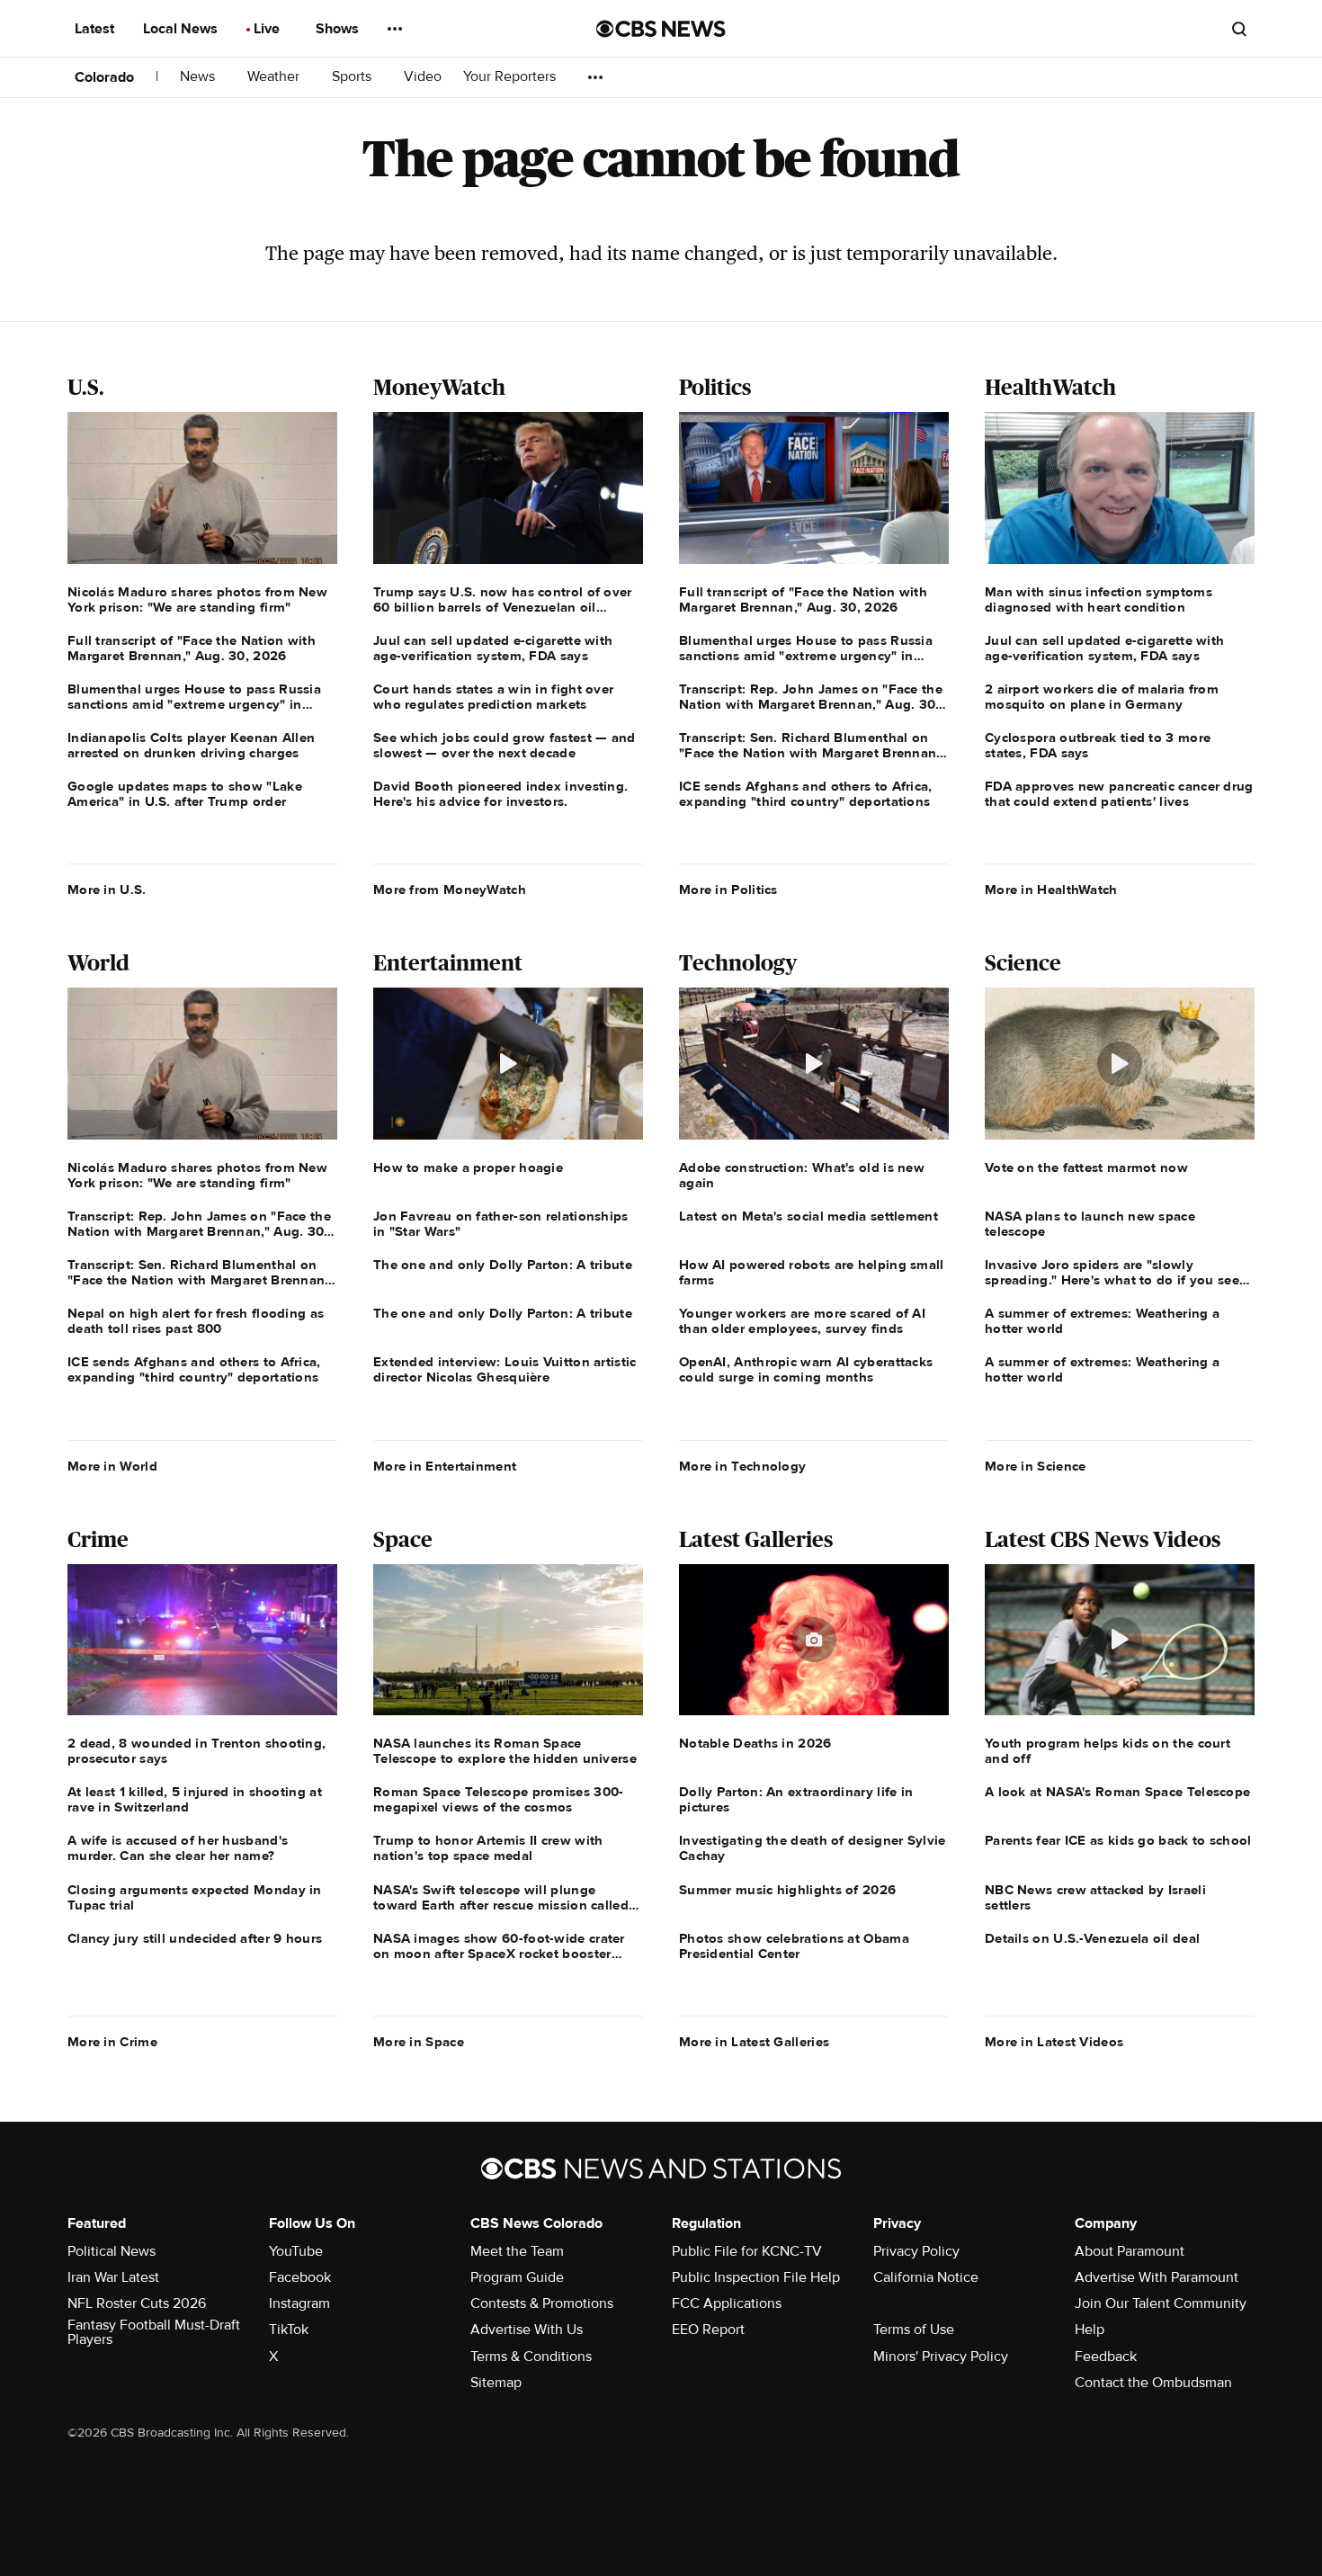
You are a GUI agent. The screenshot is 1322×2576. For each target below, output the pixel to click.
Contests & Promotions (542, 2303)
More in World (112, 1466)
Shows (339, 29)
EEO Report (708, 2330)
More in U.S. (107, 890)
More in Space (419, 2042)
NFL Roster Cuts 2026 (137, 2303)
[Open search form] (1239, 29)
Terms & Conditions (531, 2357)
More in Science (1036, 1466)
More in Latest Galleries (754, 2042)
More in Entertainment (445, 1466)
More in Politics (728, 890)
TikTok (289, 2330)
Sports (353, 77)
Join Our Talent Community (1161, 2303)
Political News (112, 2251)
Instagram (299, 2303)
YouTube (296, 2251)
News (199, 77)
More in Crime (112, 2042)
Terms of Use (914, 2330)
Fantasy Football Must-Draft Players (154, 2332)
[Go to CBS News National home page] (661, 29)
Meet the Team (517, 2251)
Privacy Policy (916, 2251)
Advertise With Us (527, 2330)
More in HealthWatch (1051, 890)
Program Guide (517, 2277)
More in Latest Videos (1054, 2042)
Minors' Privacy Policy (941, 2357)
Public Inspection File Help (756, 2277)
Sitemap (496, 2383)
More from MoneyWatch (450, 890)
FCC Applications (727, 2303)
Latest (96, 29)
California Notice (926, 2277)
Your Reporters (511, 77)
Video (423, 77)
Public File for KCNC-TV (747, 2251)
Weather (275, 77)
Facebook (300, 2277)
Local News (182, 29)
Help (1090, 2330)
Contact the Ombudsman (1153, 2383)
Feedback (1106, 2357)
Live (268, 29)
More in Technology (742, 1466)
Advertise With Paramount (1157, 2277)
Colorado (104, 77)
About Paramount (1130, 2251)
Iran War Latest (113, 2277)
